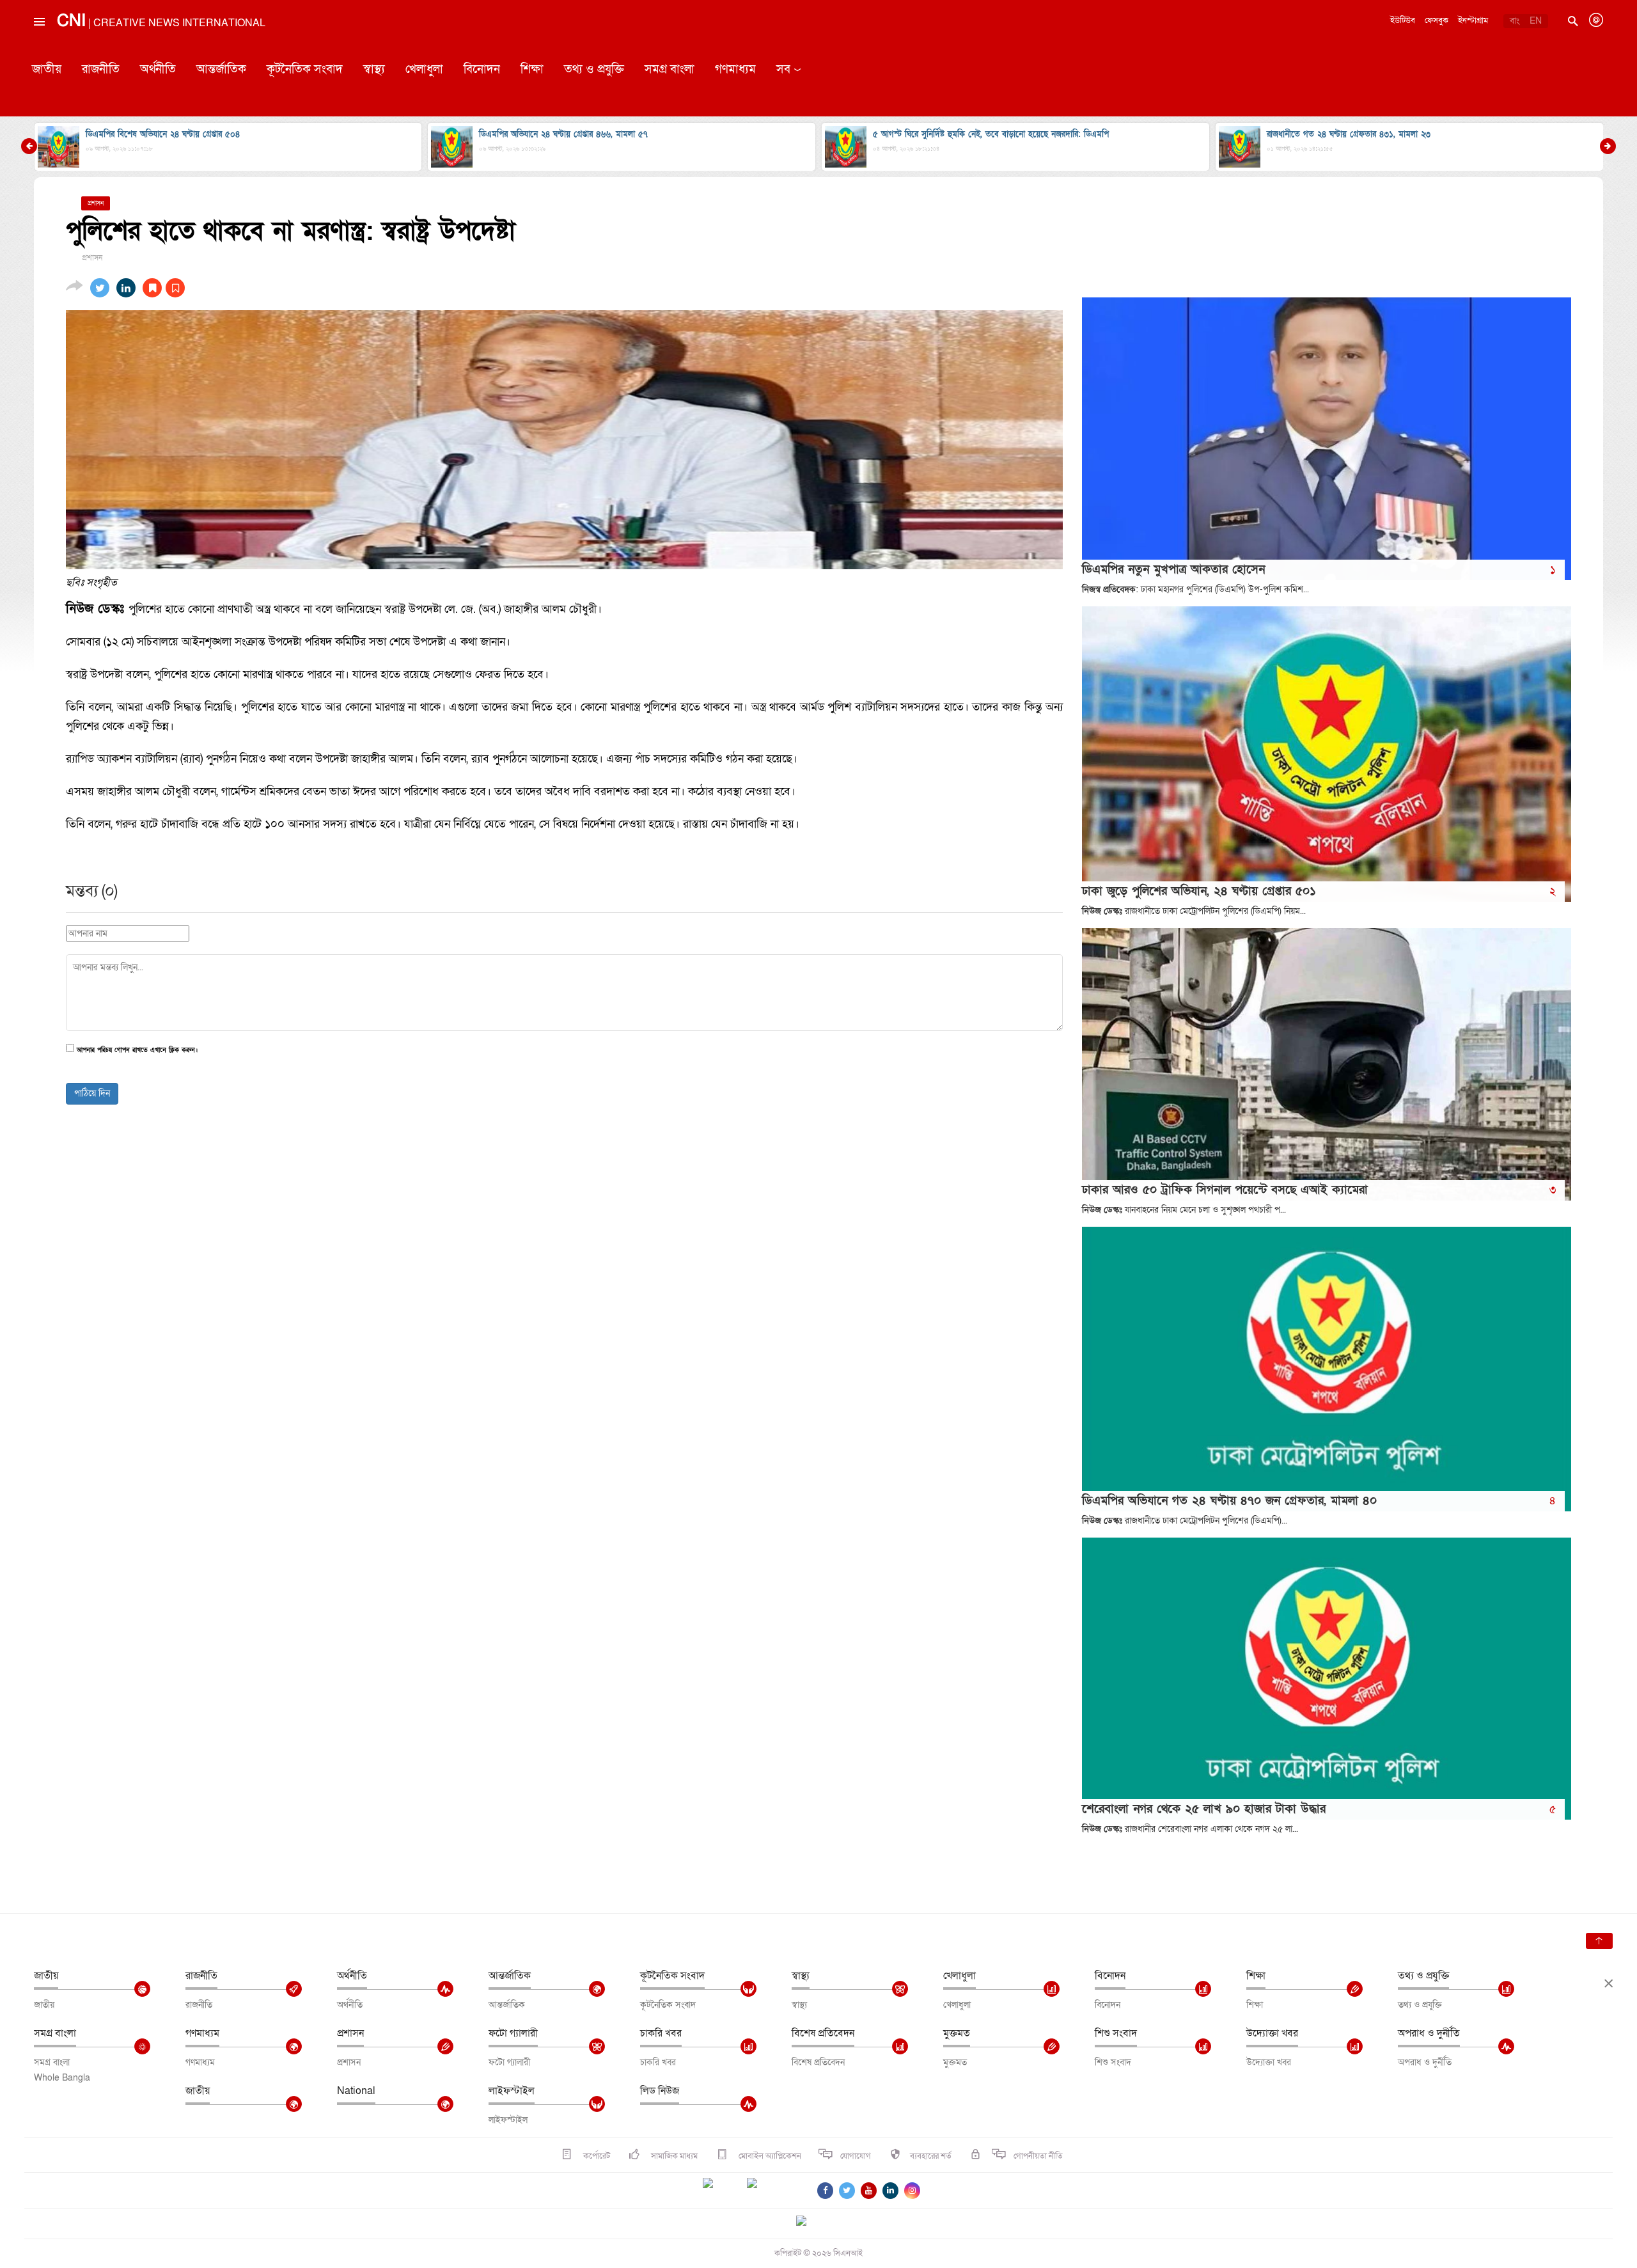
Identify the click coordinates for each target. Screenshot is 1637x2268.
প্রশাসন (350, 2033)
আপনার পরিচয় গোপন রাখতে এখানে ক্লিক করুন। (137, 1051)
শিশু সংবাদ (1116, 2033)
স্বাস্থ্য (374, 69)
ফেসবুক (1437, 20)
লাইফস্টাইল (512, 2091)
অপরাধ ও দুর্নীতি (1429, 2033)
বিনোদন (482, 69)
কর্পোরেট (596, 2156)
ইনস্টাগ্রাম (1473, 20)
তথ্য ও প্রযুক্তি (594, 69)
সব (783, 69)
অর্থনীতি (158, 69)
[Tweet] (100, 288)
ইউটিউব (1403, 20)
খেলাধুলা (424, 69)
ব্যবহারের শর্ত (931, 2156)
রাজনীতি (101, 69)
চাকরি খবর (661, 2033)
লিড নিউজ (660, 2091)
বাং (1515, 21)
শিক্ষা (532, 69)
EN (1536, 21)
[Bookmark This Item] (164, 288)
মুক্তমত (957, 2033)
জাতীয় (47, 69)
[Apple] (771, 2191)
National (356, 2091)
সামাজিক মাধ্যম (673, 2156)
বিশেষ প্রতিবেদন (823, 2033)
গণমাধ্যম (735, 69)
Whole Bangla (62, 2078)
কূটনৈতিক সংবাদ (305, 69)
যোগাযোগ (856, 2156)
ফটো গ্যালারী (513, 2033)
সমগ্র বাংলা (670, 69)
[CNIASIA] (809, 2222)
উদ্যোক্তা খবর (1272, 2033)
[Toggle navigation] (38, 51)
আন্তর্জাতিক (221, 69)
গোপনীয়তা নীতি (1038, 2156)
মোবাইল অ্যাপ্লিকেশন (769, 2156)
